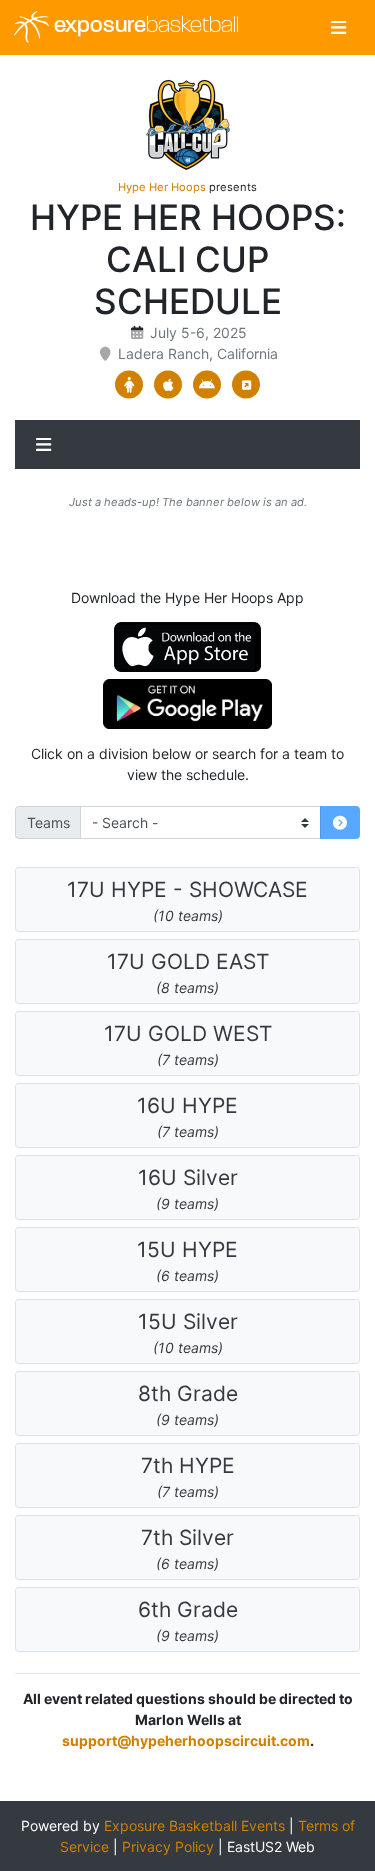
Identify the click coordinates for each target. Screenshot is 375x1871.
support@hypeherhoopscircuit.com (186, 1740)
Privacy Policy (168, 1846)
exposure (144, 26)
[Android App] (207, 385)
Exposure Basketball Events (194, 1825)
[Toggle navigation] (338, 27)
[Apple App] (168, 385)
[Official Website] (246, 385)
